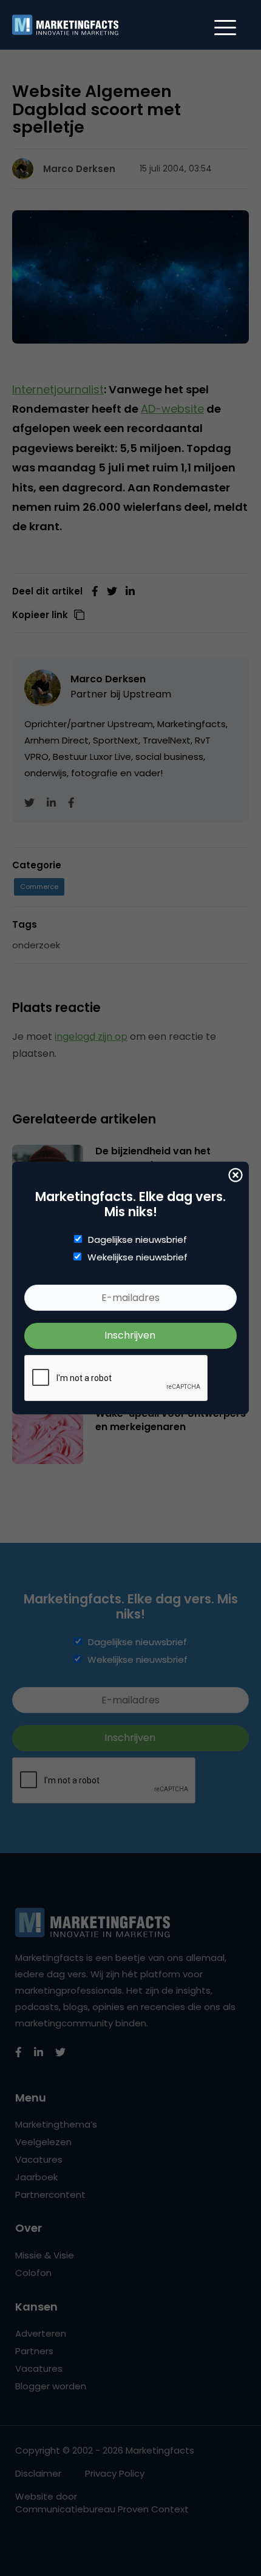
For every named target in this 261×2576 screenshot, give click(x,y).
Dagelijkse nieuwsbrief (137, 1240)
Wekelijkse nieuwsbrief (137, 1257)
